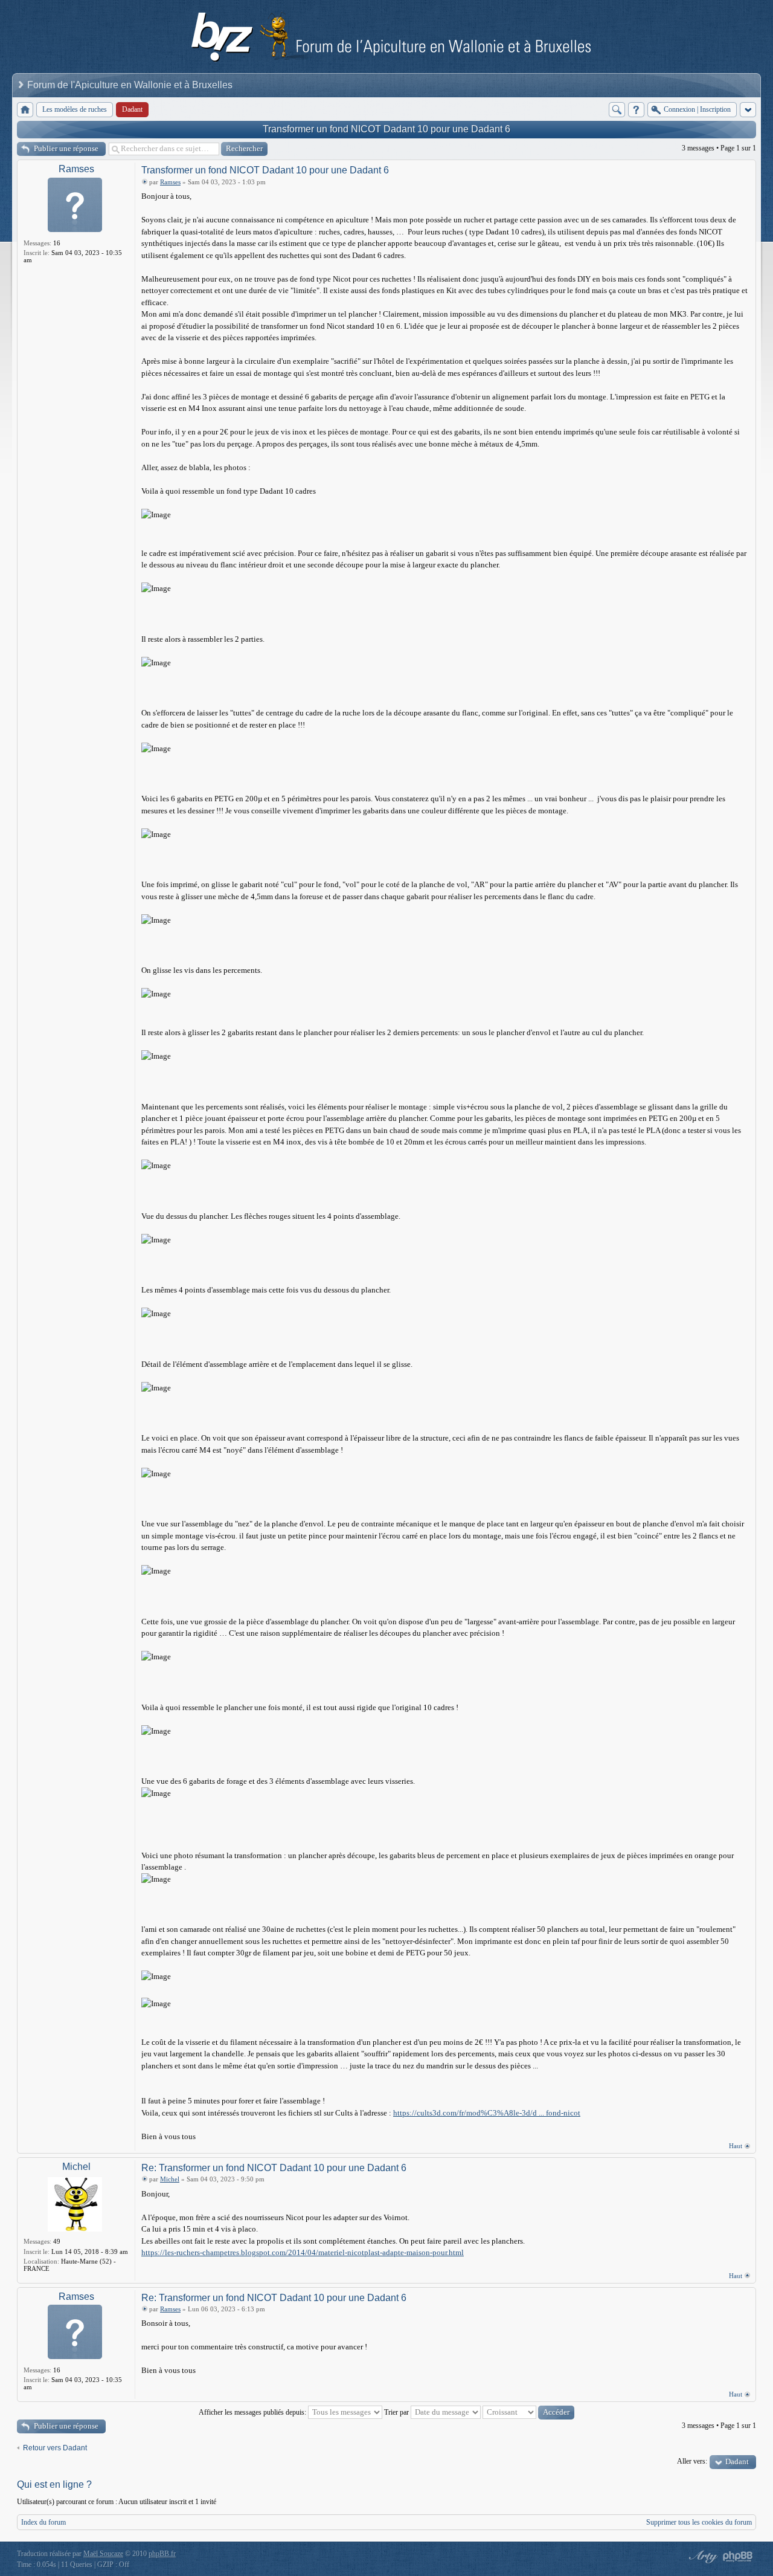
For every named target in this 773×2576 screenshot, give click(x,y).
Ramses (76, 169)
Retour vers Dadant (55, 2448)
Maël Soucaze (103, 2554)
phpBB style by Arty (702, 2557)
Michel (76, 2167)
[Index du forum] (25, 110)
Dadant (737, 2461)
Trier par (397, 2412)
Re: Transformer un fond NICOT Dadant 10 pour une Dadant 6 (274, 2168)
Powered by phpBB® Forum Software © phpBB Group (738, 2557)
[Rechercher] (617, 110)
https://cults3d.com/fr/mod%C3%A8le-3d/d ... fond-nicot (487, 2113)
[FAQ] (636, 110)
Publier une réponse (66, 148)
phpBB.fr (162, 2554)
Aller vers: (692, 2461)
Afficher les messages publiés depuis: (253, 2412)
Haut (736, 2146)
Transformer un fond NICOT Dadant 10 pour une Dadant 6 (386, 129)
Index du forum (43, 2522)
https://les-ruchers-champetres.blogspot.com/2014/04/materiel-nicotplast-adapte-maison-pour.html (303, 2252)
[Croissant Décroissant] (528, 2412)
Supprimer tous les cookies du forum (699, 2522)
